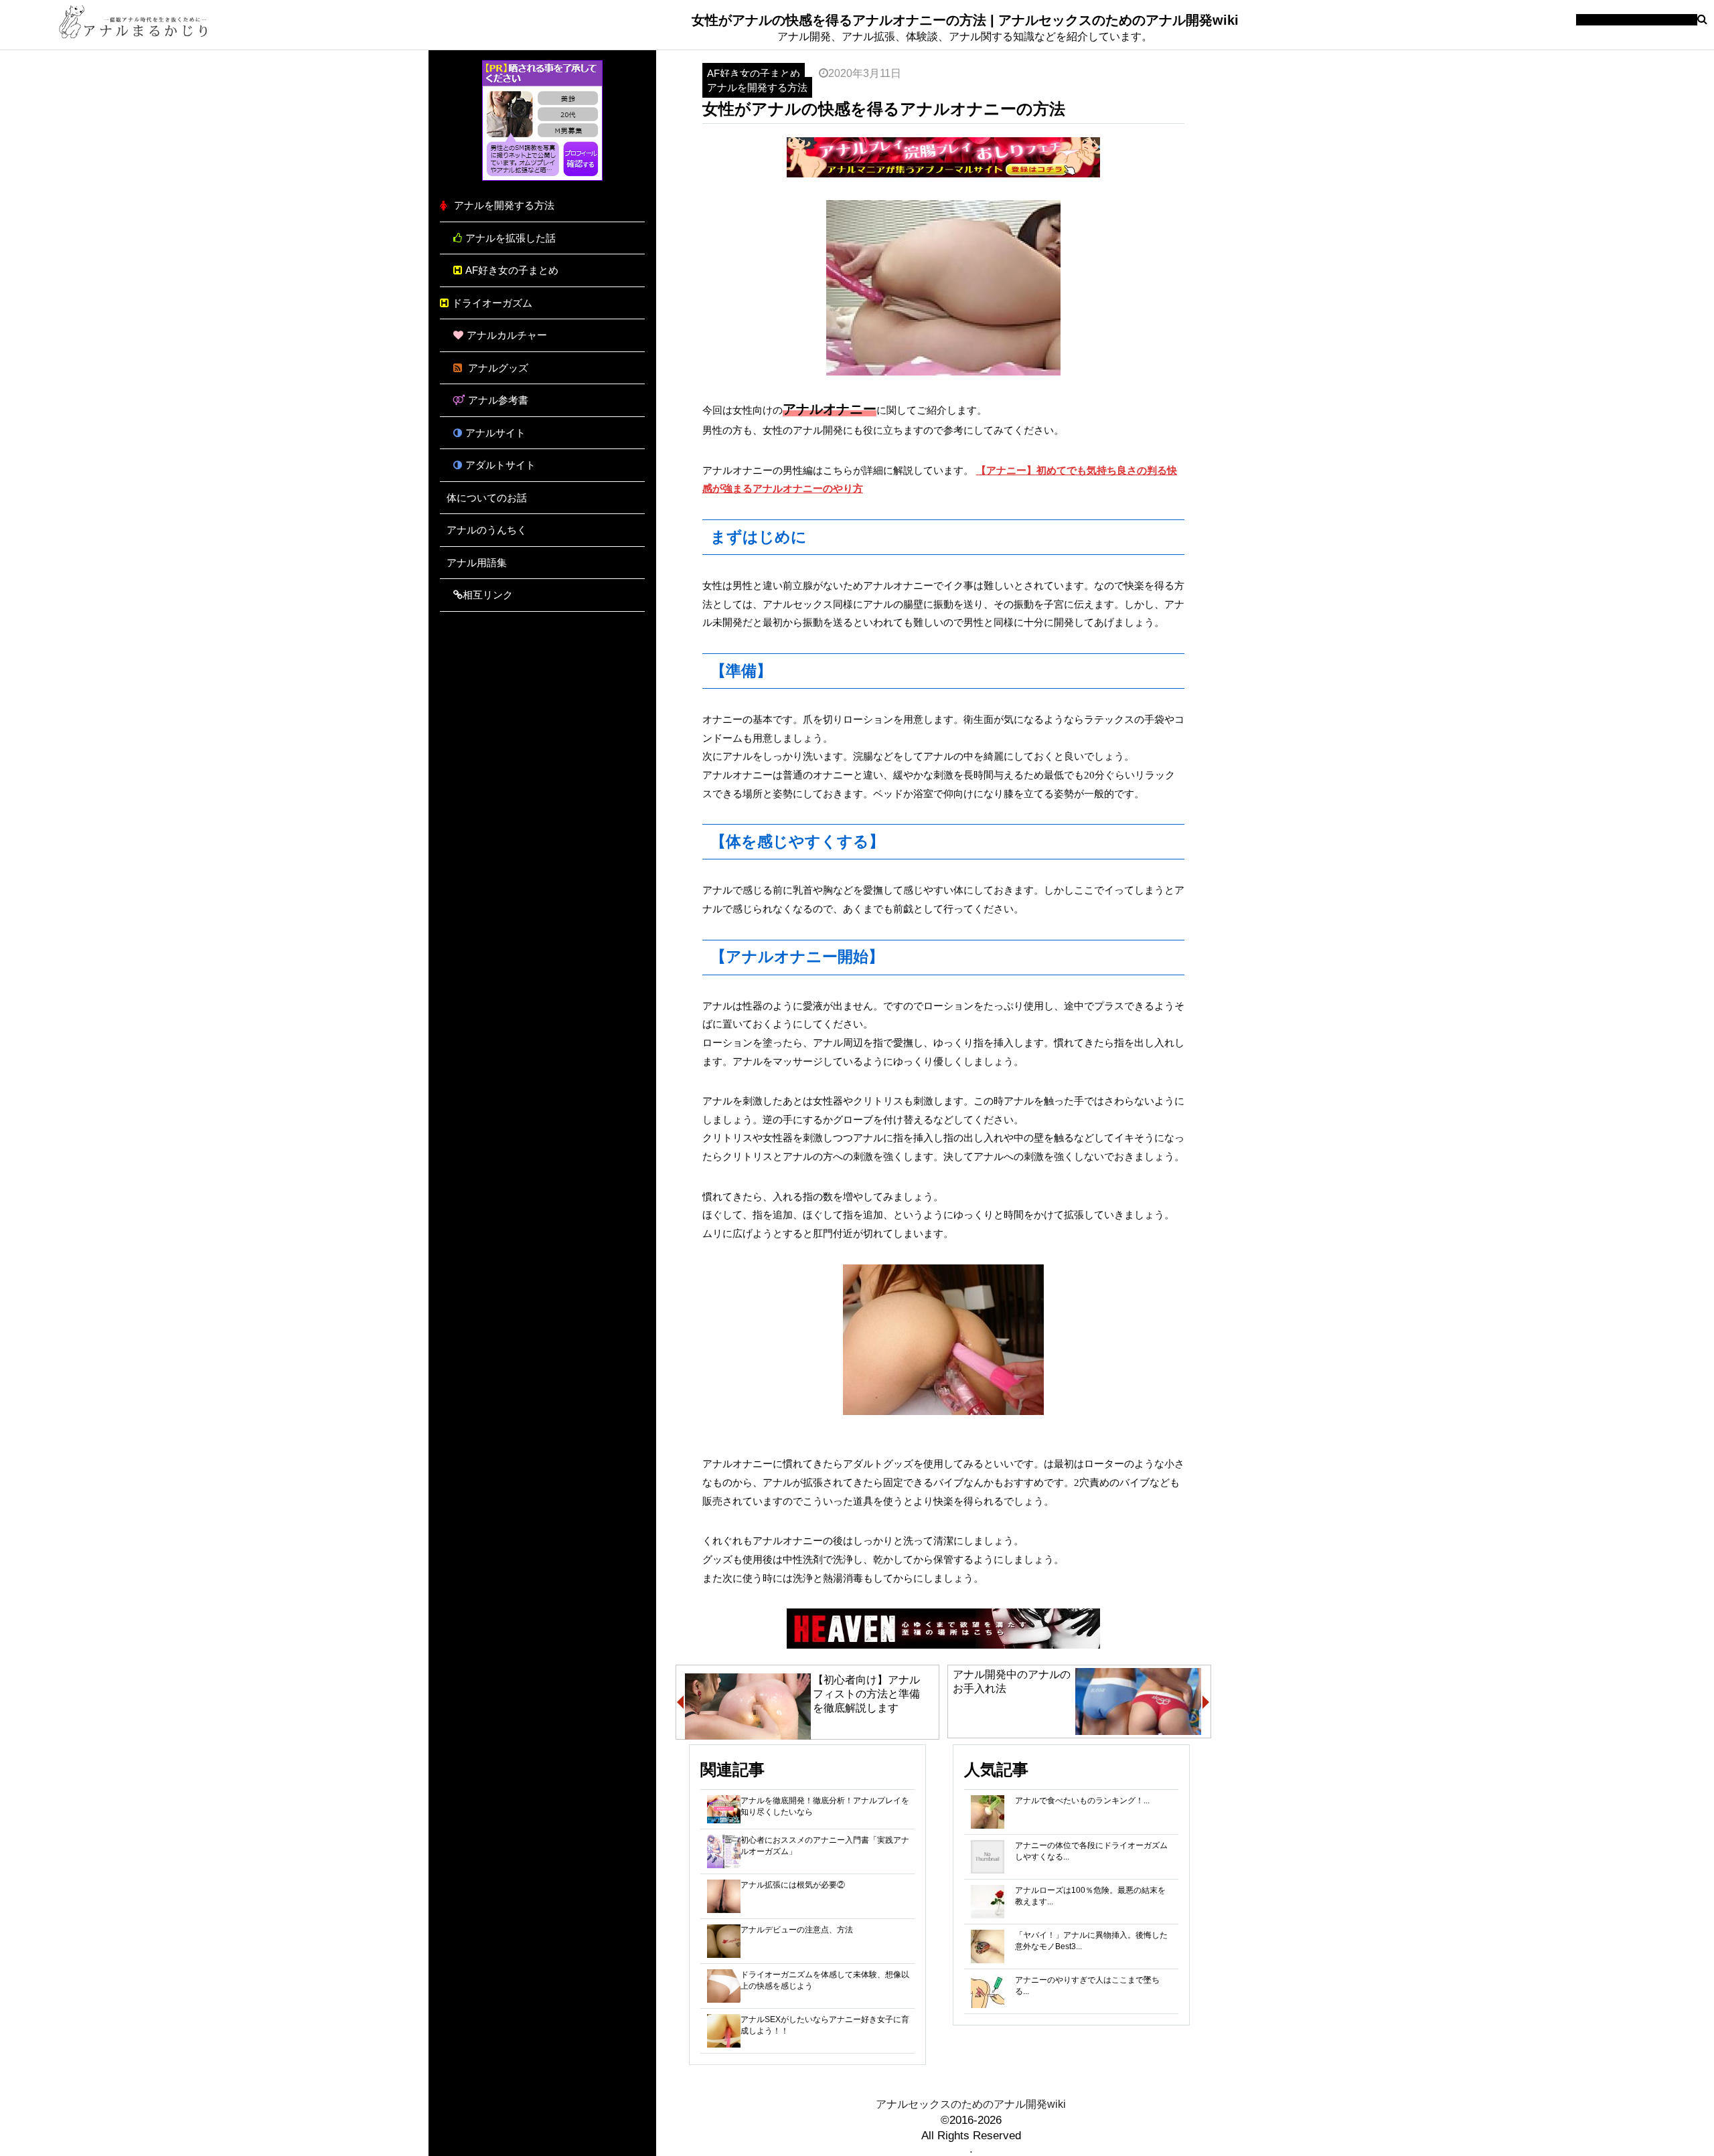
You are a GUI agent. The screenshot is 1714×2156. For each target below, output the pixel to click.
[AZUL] (542, 177)
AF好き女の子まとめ (512, 270)
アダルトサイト (500, 465)
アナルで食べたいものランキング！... (1082, 1801)
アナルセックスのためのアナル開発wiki (971, 2104)
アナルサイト (495, 433)
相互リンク (488, 595)
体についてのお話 (487, 498)
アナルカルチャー (507, 335)
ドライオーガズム (492, 303)
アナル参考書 (498, 400)
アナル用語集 (477, 563)
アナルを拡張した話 (511, 238)
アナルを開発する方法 (504, 205)
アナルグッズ (497, 368)
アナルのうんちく (487, 530)
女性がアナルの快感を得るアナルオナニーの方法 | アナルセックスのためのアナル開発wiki (965, 20)
